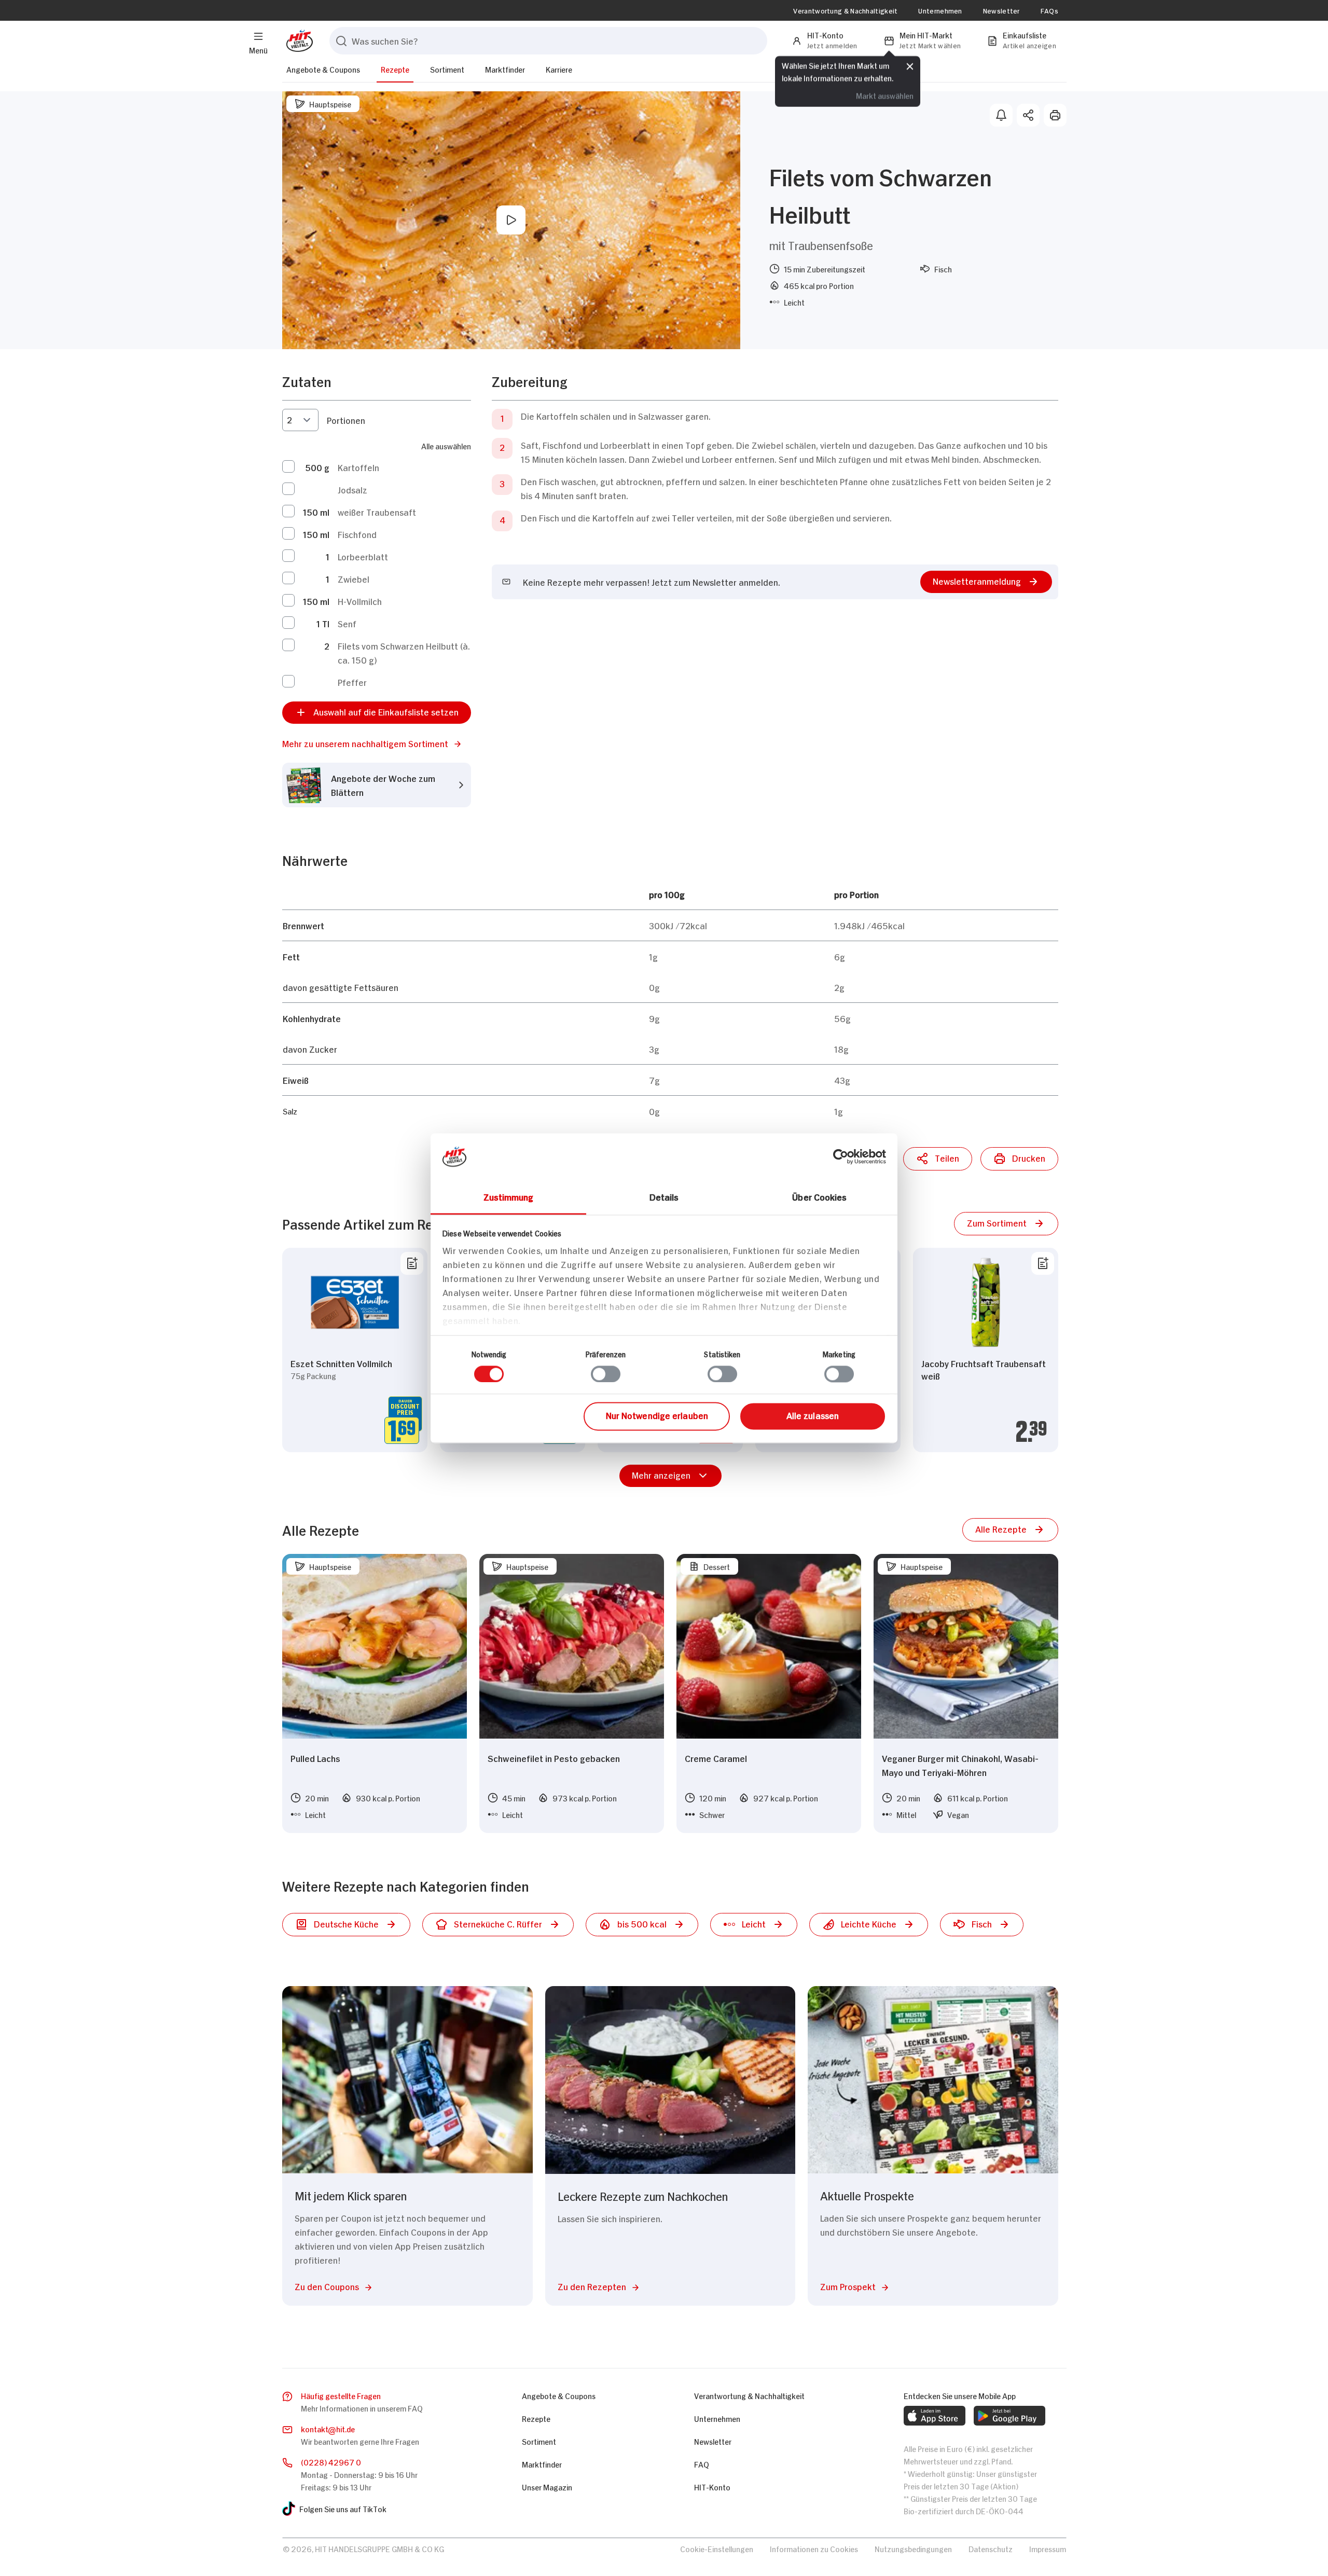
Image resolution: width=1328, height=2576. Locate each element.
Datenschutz (991, 2548)
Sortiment (447, 69)
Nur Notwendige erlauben (657, 1415)
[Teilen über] (1028, 115)
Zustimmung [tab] (509, 1196)
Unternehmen (940, 10)
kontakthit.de (328, 2428)
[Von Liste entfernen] (412, 1263)
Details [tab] (664, 1196)
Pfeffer (352, 682)
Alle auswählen (446, 445)
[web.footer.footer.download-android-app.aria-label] (1009, 2416)
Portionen (346, 420)
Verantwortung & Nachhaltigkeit (845, 10)
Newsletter (1001, 10)
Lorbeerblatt (363, 556)
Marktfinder (505, 69)
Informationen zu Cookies (814, 2548)
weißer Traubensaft (377, 512)
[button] (377, 743)
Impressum (1048, 2548)
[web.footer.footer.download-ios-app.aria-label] (935, 2416)
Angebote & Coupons (323, 69)
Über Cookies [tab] (819, 1196)
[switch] (606, 1374)
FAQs (1049, 10)
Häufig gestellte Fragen (341, 2395)
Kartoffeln (358, 467)
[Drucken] (1055, 115)
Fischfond (357, 534)
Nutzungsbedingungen (913, 2548)
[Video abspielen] (511, 220)
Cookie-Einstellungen (717, 2548)
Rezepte (395, 69)
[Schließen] (910, 66)
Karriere (559, 69)
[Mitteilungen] (1001, 115)
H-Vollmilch (360, 601)
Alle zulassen (813, 1415)
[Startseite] (298, 41)
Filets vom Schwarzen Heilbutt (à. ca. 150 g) (404, 652)
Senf (347, 623)
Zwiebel (354, 578)
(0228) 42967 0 (331, 2462)
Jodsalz (352, 489)
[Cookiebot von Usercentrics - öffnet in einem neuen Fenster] (841, 1156)
